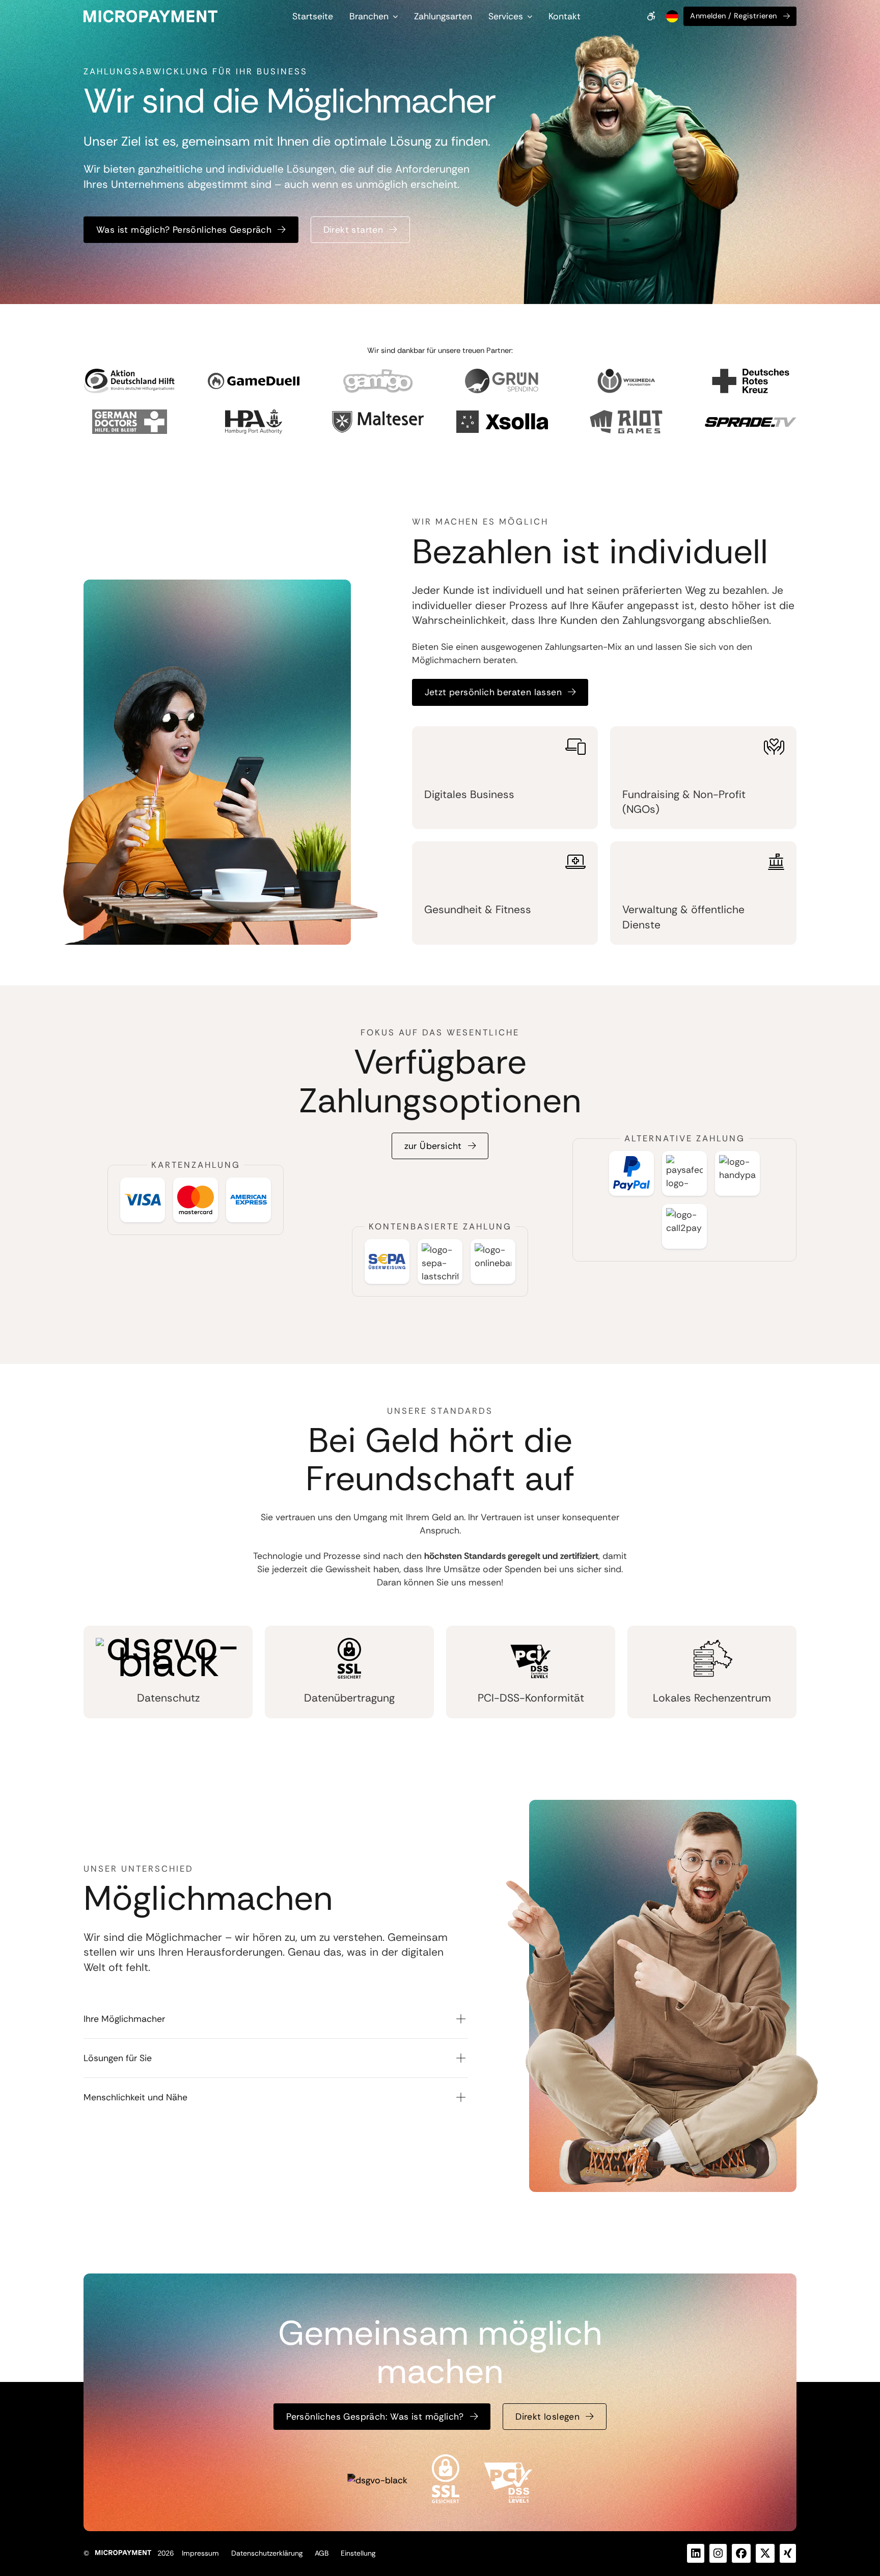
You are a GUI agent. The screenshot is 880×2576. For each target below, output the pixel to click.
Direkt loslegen (547, 2417)
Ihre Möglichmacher (124, 2019)
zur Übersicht (433, 1146)
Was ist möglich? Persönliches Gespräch (184, 230)
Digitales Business (469, 794)
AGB (322, 2553)
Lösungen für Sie (118, 2058)
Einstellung (358, 2553)
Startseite (313, 16)
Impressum (200, 2553)
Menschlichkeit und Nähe (135, 2097)
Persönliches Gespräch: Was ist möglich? (375, 2417)
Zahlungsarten (443, 16)
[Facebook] (741, 2553)
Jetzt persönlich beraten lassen (493, 692)
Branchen (369, 16)
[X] (765, 2553)
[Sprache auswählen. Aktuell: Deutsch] (671, 16)
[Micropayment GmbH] (150, 16)
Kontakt (565, 16)
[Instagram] (718, 2553)
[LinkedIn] (696, 2553)
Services (506, 16)
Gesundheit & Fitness (478, 910)
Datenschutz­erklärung (267, 2553)
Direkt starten (353, 230)
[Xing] (788, 2553)
